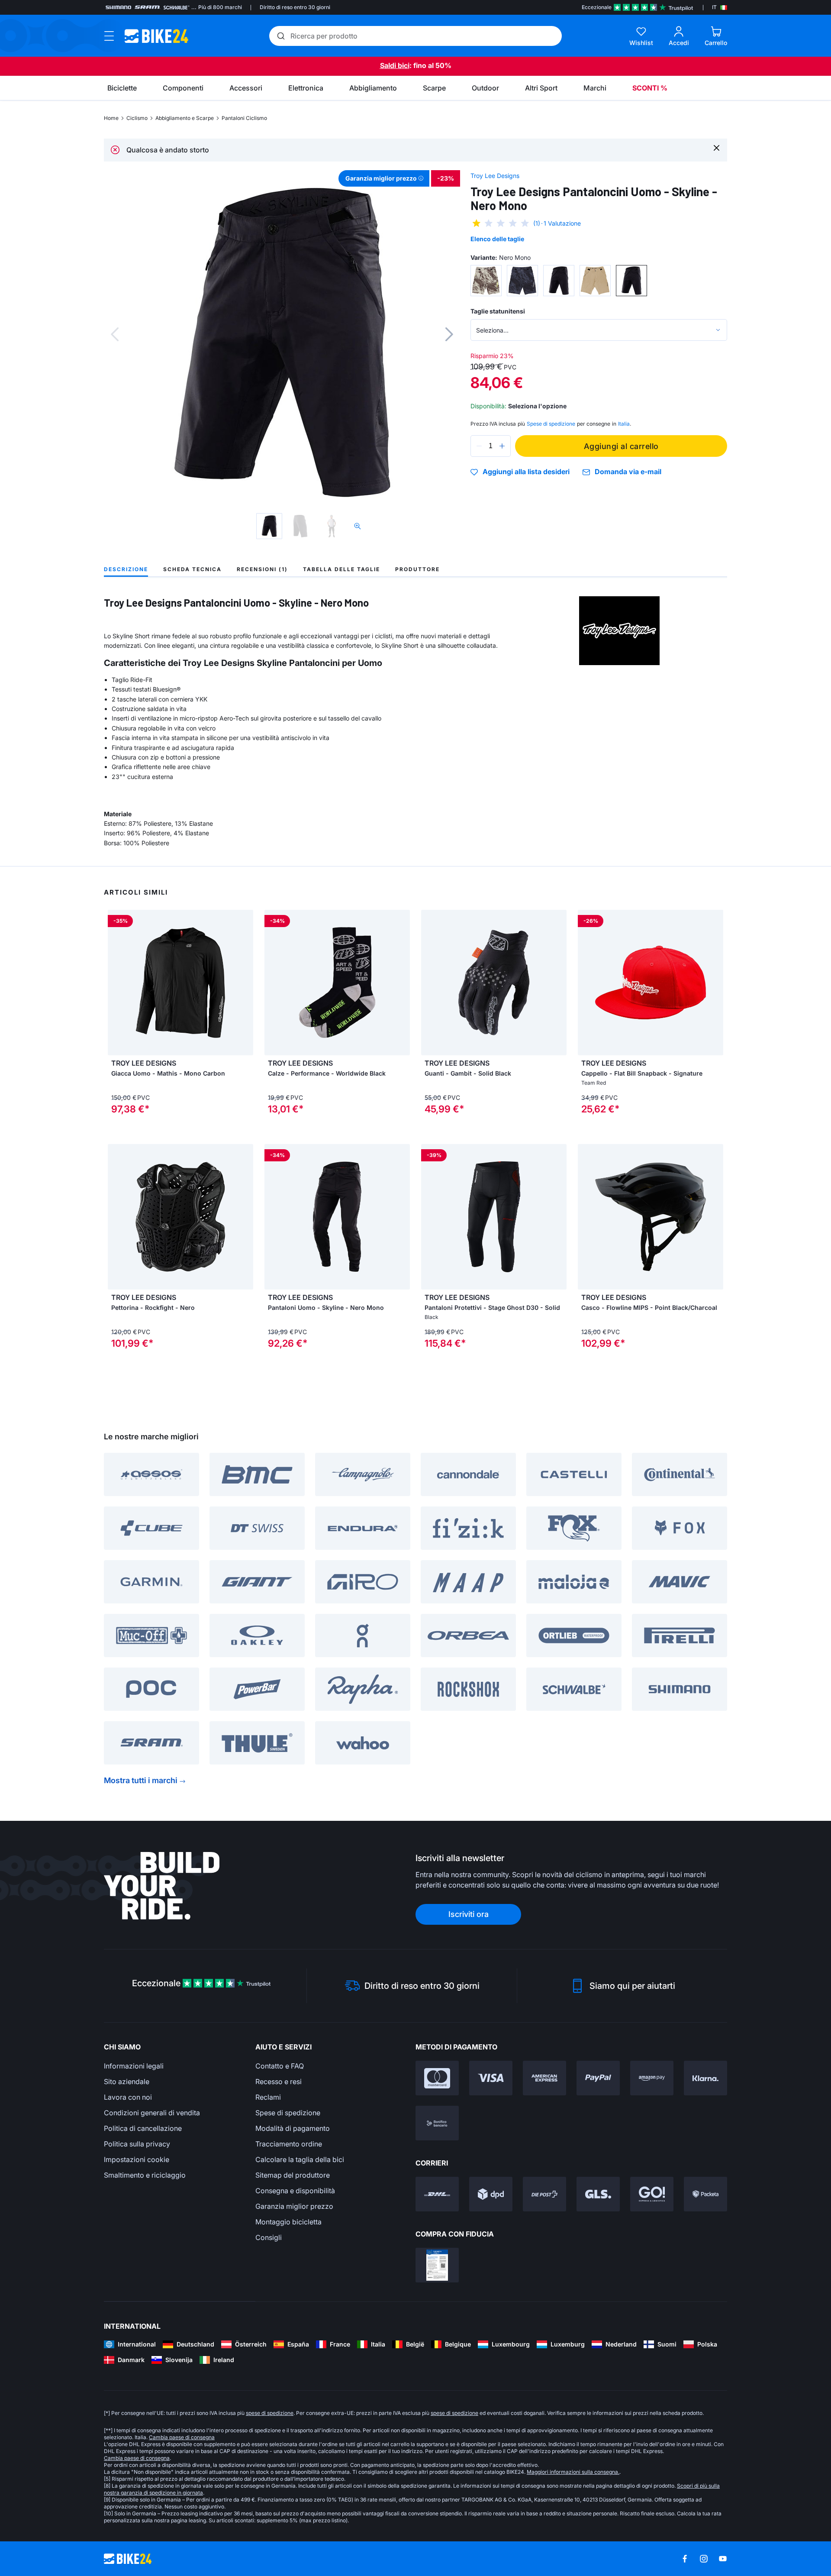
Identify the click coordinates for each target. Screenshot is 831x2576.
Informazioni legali (134, 2066)
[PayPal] (598, 2078)
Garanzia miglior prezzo (294, 2206)
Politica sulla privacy (137, 2144)
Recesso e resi (279, 2081)
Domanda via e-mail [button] (628, 472)
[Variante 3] (559, 281)
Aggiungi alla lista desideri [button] (526, 472)
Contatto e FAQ (280, 2066)
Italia (624, 424)
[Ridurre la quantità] (479, 446)
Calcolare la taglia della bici (300, 2159)
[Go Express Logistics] (652, 2194)
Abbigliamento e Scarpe (185, 118)
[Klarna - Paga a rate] (705, 2078)
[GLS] (598, 2194)
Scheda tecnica (192, 569)
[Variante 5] (631, 281)
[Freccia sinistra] (116, 983)
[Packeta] (705, 2194)
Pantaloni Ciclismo (244, 118)
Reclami (268, 2097)
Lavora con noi (128, 2097)
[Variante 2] (522, 281)
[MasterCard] (437, 2078)
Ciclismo (137, 118)
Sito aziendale (127, 2081)
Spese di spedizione (288, 2113)
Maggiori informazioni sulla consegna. (573, 2472)
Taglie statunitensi (498, 311)
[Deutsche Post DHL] (437, 2194)
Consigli (269, 2237)
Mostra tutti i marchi (141, 1780)
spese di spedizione (270, 2413)
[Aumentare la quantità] (502, 446)
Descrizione (126, 569)
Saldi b (391, 65)
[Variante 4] (595, 281)
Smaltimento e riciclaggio (145, 2175)
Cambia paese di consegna (182, 2437)
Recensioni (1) (262, 569)
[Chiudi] (717, 147)
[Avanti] (449, 334)
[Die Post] (544, 2194)
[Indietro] (115, 334)
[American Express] (544, 2078)
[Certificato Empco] (437, 2265)
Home (111, 118)
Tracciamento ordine (289, 2144)
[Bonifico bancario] (437, 2123)
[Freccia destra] (245, 983)
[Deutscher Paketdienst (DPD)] (491, 2194)
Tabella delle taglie (341, 569)
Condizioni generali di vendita (152, 2113)
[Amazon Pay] (652, 2078)
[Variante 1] (486, 281)
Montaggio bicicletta (288, 2222)
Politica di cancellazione (143, 2128)
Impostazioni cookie (137, 2159)
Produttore (417, 569)
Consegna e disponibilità (295, 2191)
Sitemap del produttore (293, 2175)
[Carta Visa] (491, 2078)
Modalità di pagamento (293, 2128)
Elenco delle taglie (497, 239)
